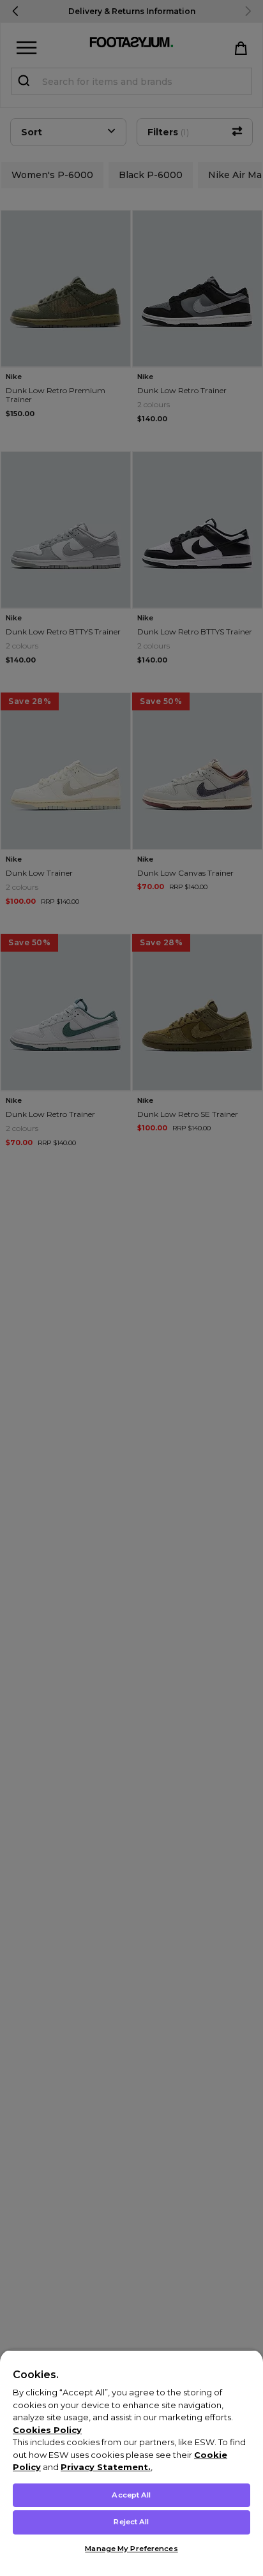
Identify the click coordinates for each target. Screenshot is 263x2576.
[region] (131, 2463)
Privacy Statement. (106, 2467)
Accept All (131, 2495)
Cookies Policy (47, 2430)
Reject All (131, 2522)
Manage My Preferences (131, 2549)
